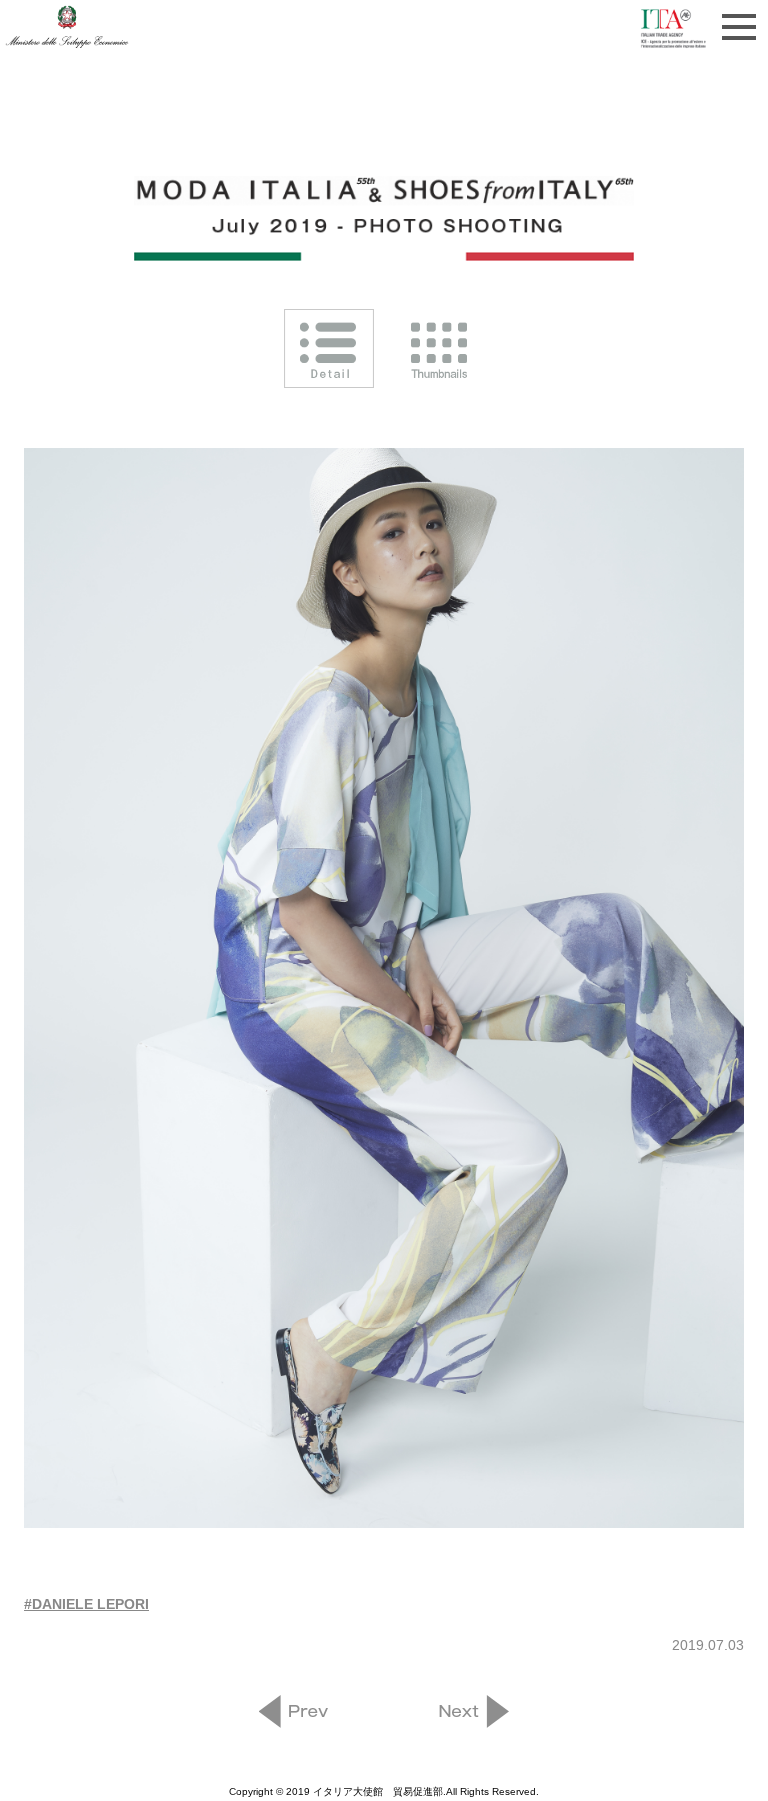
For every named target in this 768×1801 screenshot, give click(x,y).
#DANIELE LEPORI (86, 1604)
